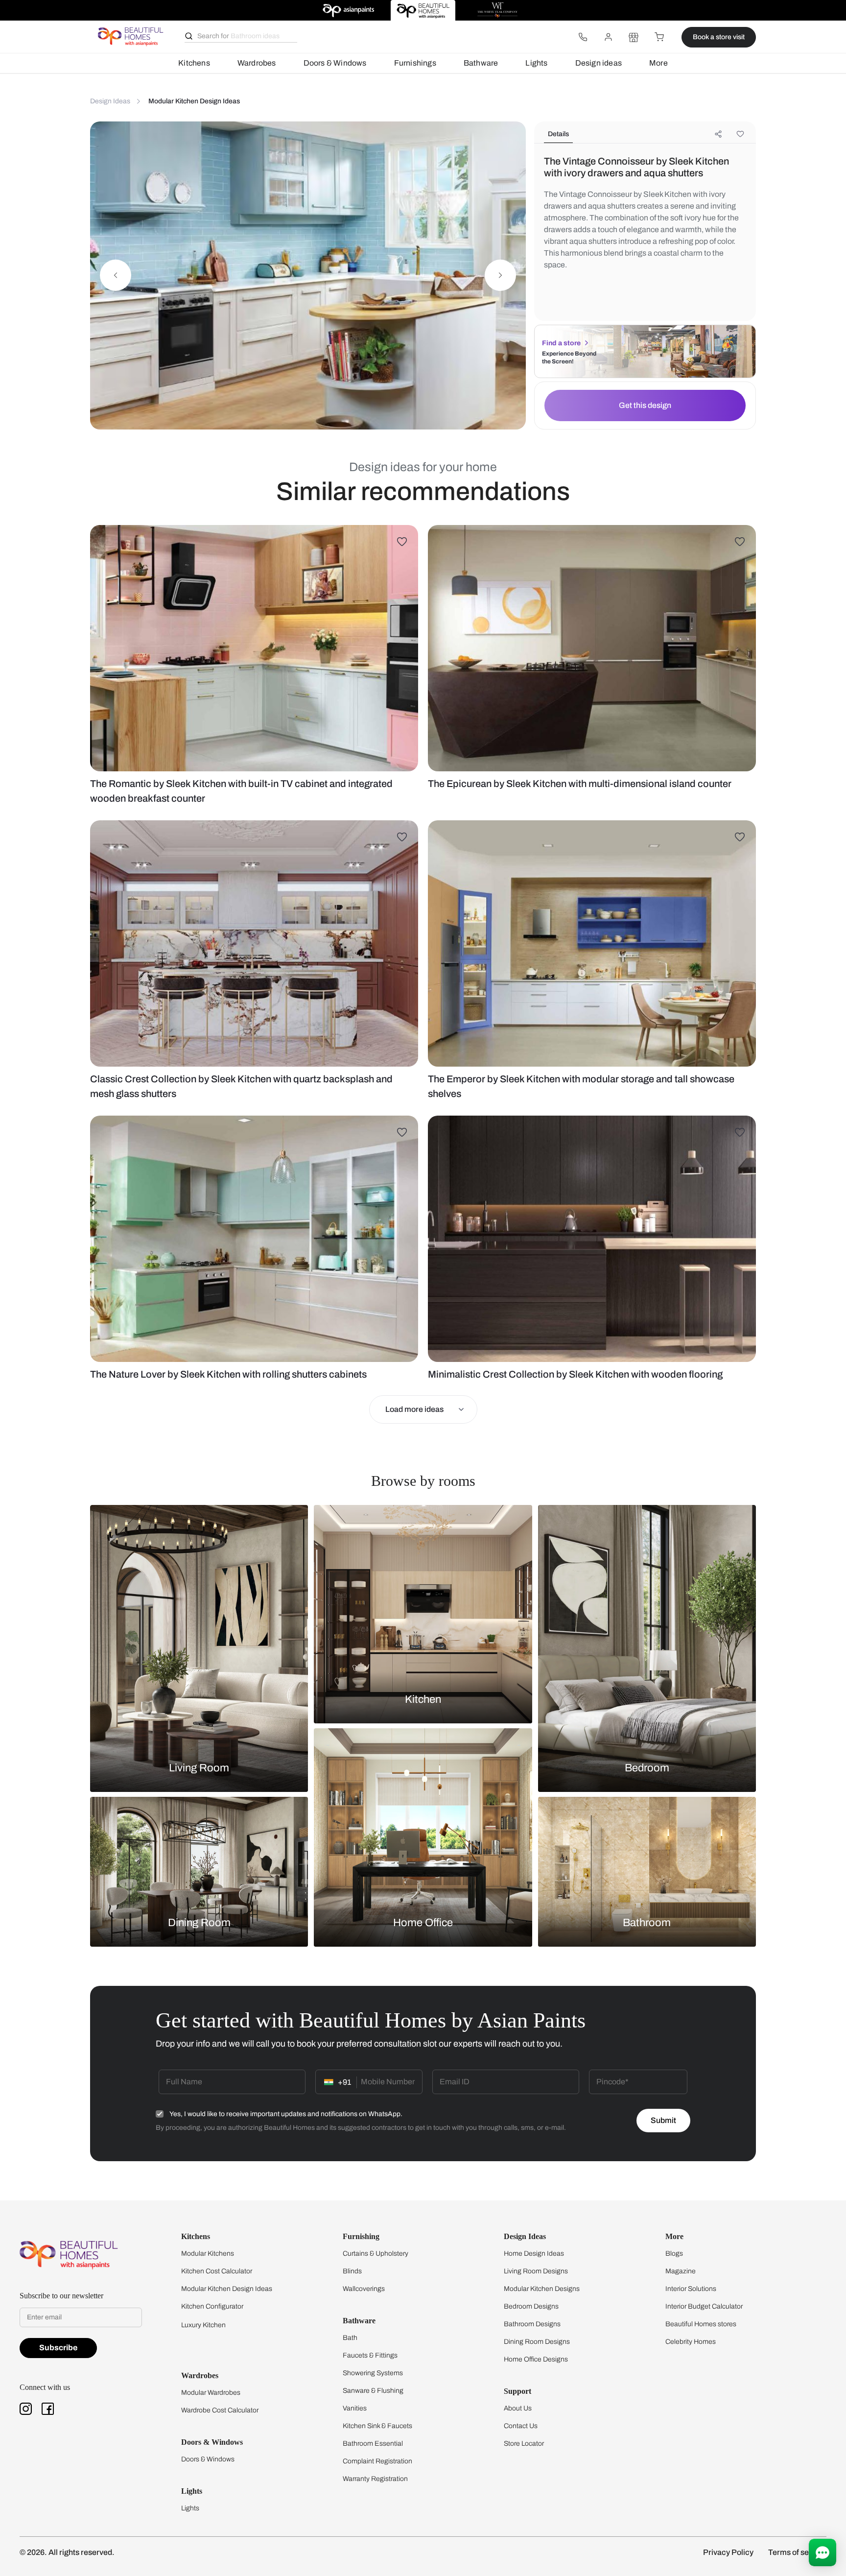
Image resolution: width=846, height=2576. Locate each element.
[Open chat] (822, 2552)
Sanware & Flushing (373, 2391)
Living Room (199, 1768)
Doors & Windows (335, 63)
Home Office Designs (536, 2359)
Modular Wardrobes (211, 2393)
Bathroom (647, 1923)
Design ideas (599, 63)
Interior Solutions (691, 2289)
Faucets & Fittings (370, 2355)
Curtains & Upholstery (376, 2254)
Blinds (352, 2271)
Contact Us (521, 2426)
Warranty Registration (375, 2479)
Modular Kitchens (208, 2254)
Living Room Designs (536, 2271)
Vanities (355, 2408)
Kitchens (194, 63)
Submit (663, 2120)
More (658, 63)
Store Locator (524, 2444)
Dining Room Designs (537, 2342)
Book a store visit (719, 37)
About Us (518, 2408)
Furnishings (415, 63)
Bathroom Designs (532, 2324)
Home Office (423, 1923)
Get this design (645, 405)
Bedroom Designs (531, 2306)
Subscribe (58, 2348)
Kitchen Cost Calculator (217, 2271)
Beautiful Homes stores (701, 2324)
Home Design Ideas (534, 2254)
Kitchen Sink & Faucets (377, 2426)
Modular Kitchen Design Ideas (227, 2289)
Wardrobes (257, 63)
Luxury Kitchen (203, 2325)
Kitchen (423, 1699)
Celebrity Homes (691, 2342)
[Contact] (583, 37)
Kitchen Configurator (212, 2306)
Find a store (561, 343)
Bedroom (647, 1768)
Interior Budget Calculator (704, 2306)
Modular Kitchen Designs (542, 2289)
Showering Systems (373, 2373)
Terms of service (797, 2552)
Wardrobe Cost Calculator (220, 2410)
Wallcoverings (364, 2289)
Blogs (674, 2254)
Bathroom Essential (373, 2444)
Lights (536, 63)
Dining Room (199, 1923)
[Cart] (659, 37)
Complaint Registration (377, 2461)
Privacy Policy (728, 2552)
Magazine (681, 2271)
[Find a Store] (634, 37)
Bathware (481, 63)
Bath (350, 2338)
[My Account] (608, 37)
